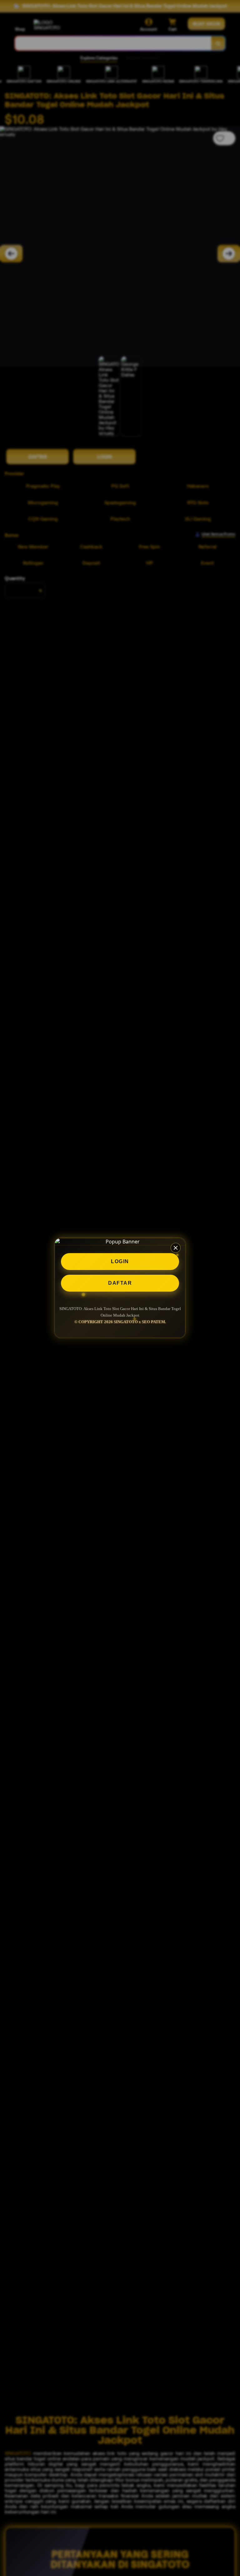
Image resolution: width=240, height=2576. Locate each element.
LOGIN (120, 1261)
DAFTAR (120, 1283)
